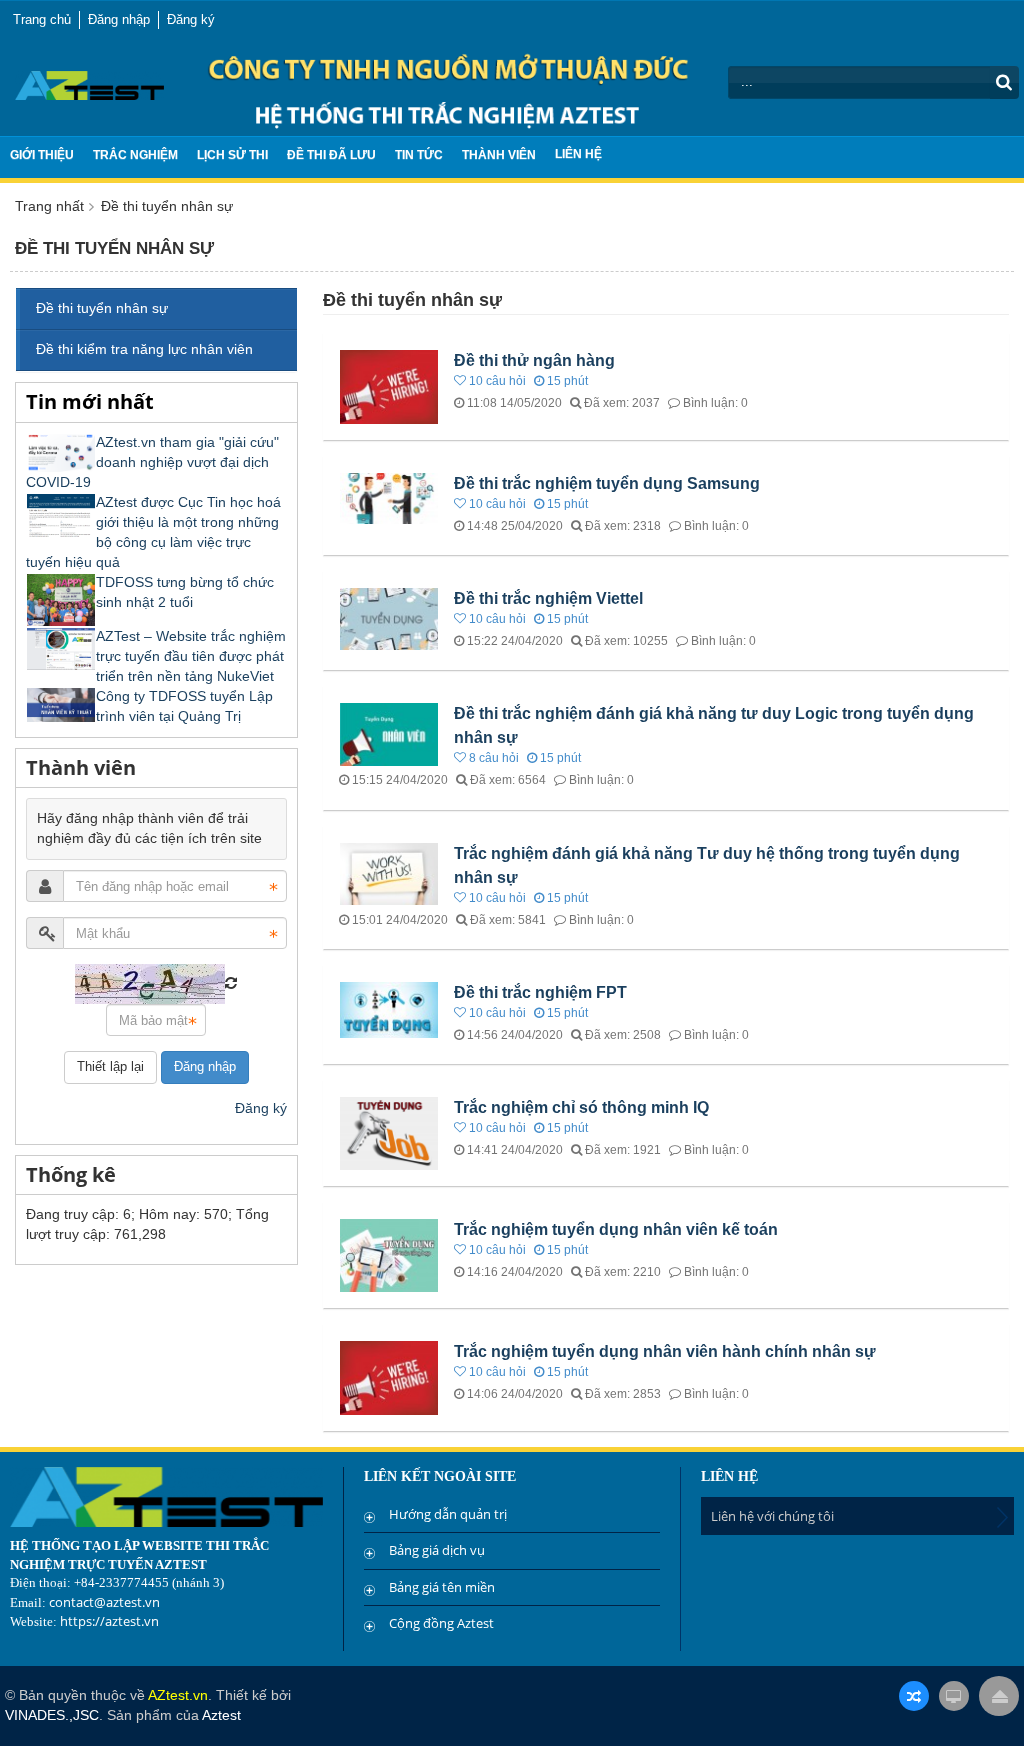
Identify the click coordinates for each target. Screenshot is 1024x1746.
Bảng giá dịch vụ (437, 1550)
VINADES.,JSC (52, 1715)
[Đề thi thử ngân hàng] (391, 386)
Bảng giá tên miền (442, 1587)
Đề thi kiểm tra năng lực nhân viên (144, 349)
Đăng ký (261, 1108)
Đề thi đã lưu (331, 155)
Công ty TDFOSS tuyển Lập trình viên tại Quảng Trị (184, 706)
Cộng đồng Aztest (441, 1623)
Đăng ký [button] (191, 19)
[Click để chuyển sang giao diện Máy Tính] (954, 1696)
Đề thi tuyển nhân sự (102, 308)
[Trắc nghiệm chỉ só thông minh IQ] (391, 1132)
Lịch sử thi (232, 155)
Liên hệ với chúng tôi (772, 1516)
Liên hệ (578, 154)
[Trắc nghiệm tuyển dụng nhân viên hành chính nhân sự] (391, 1377)
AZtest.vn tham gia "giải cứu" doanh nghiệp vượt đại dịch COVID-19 (152, 462)
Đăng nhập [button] (119, 19)
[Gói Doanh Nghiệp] (89, 84)
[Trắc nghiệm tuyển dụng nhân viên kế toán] (391, 1254)
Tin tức (419, 155)
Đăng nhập (205, 1066)
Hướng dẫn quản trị (448, 1514)
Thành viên (499, 155)
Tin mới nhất (90, 401)
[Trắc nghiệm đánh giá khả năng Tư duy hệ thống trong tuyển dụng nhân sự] (391, 873)
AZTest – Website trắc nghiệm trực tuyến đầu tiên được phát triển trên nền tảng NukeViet (191, 656)
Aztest (221, 1715)
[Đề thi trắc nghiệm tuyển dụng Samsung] (391, 497)
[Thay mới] (231, 983)
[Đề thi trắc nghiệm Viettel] (391, 618)
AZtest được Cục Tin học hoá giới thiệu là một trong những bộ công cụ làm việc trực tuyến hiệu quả (153, 532)
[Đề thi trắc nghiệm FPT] (391, 1008)
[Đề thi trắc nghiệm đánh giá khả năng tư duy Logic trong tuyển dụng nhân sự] (391, 733)
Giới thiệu (42, 155)
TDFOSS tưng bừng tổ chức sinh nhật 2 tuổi (185, 592)
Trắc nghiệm (135, 155)
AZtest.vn (178, 1695)
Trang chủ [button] (42, 19)
